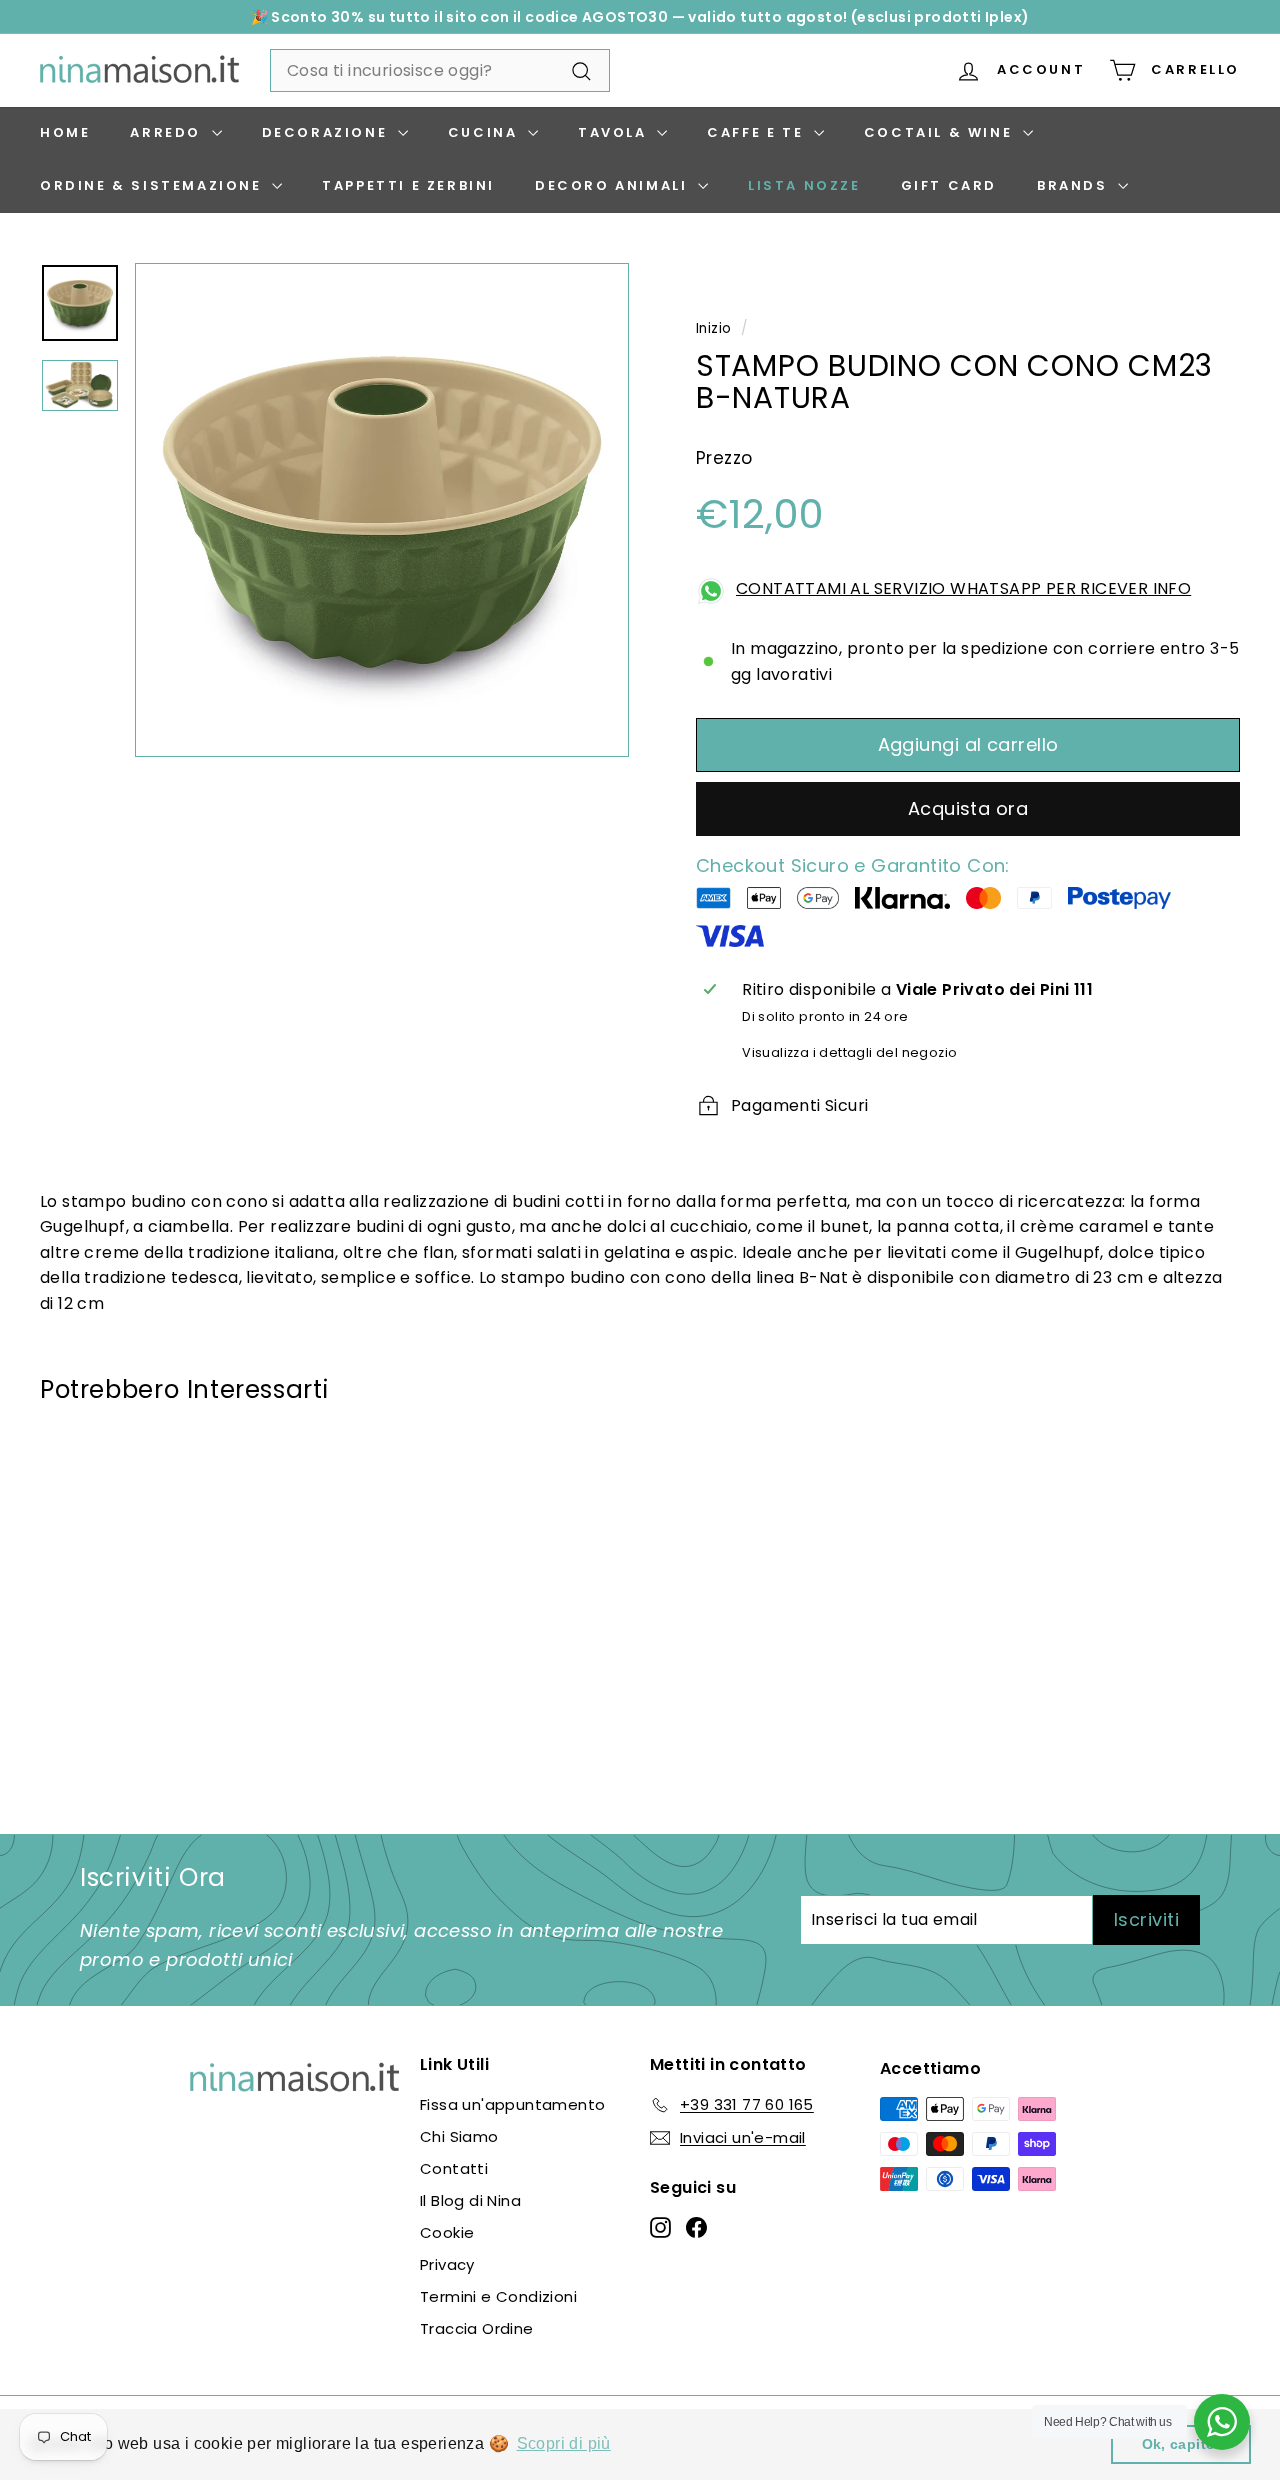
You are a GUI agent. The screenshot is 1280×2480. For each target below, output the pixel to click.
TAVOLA (615, 132)
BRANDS (1075, 185)
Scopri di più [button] (564, 2443)
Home (65, 132)
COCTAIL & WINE (941, 132)
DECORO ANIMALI (614, 185)
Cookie (447, 2232)
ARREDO (168, 132)
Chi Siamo (459, 2136)
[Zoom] (382, 510)
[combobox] (440, 71)
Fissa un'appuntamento (512, 2104)
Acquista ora (968, 808)
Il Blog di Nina (470, 2200)
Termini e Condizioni (498, 2296)
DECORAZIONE (327, 132)
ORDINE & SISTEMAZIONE (153, 185)
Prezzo (724, 458)
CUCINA (485, 132)
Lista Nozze (804, 185)
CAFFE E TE (758, 132)
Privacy (447, 2264)
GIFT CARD (949, 185)
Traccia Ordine (477, 2328)
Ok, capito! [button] (1181, 2444)
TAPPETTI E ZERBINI (408, 185)
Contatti (454, 2168)
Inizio (713, 328)
